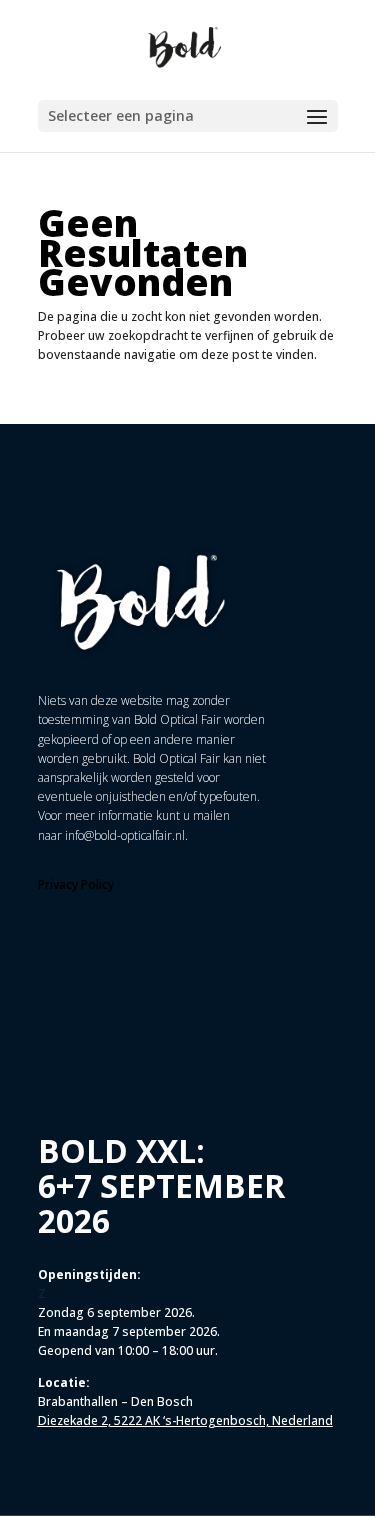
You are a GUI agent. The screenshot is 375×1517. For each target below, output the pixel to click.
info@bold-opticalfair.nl (125, 835)
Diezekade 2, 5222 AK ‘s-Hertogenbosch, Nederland (185, 1420)
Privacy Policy (76, 884)
